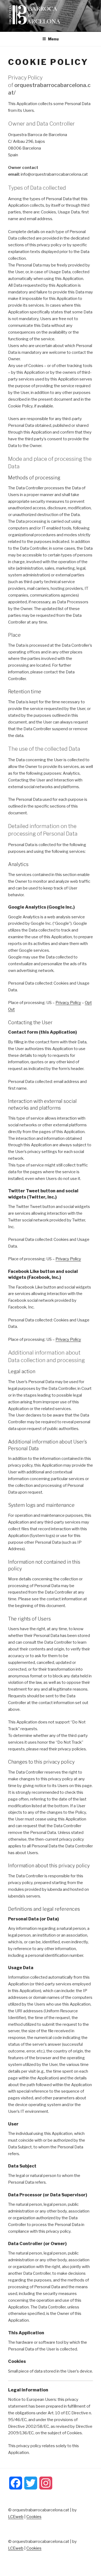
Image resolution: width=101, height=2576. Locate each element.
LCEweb (16, 2517)
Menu (53, 39)
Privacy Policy (68, 1003)
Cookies (34, 2517)
